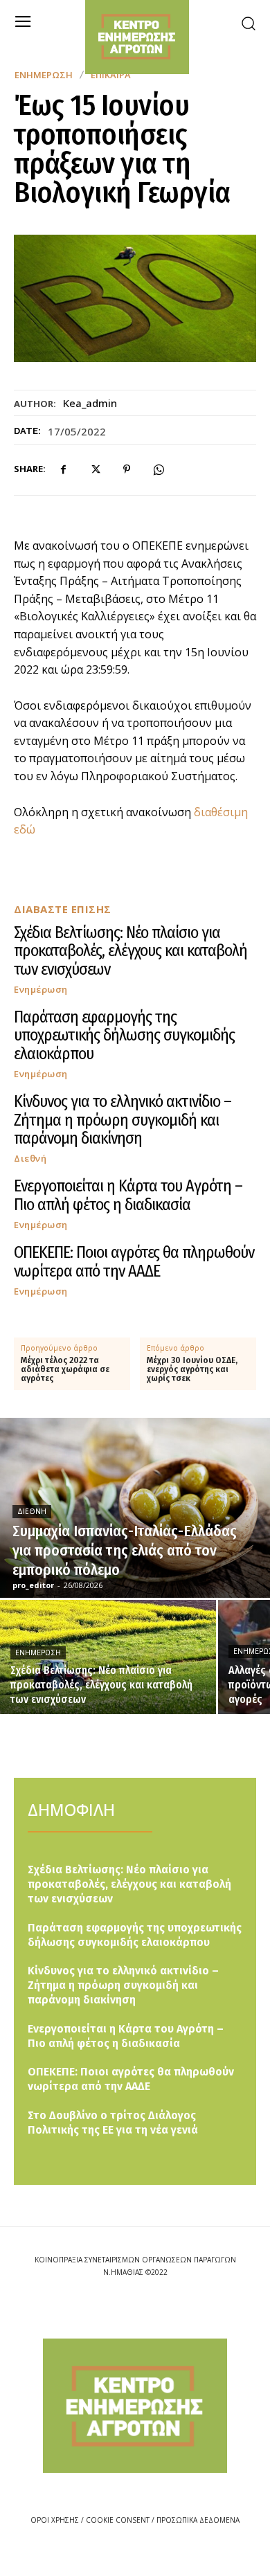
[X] (95, 469)
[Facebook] (63, 469)
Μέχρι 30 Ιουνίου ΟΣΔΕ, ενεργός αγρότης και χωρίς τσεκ (192, 1370)
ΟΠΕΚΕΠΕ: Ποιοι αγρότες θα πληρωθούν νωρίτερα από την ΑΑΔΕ (134, 1261)
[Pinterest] (127, 469)
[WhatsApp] (159, 469)
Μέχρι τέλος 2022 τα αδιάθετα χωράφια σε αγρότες (65, 1370)
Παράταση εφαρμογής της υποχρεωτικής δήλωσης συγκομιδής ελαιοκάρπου (124, 1035)
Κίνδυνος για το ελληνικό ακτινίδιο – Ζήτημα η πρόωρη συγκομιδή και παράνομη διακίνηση (123, 1120)
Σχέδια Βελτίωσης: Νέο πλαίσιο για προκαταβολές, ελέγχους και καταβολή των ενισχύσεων (130, 951)
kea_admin (90, 403)
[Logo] (135, 2405)
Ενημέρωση (44, 75)
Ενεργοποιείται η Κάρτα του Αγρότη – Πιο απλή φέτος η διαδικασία (128, 1195)
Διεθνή (30, 1159)
